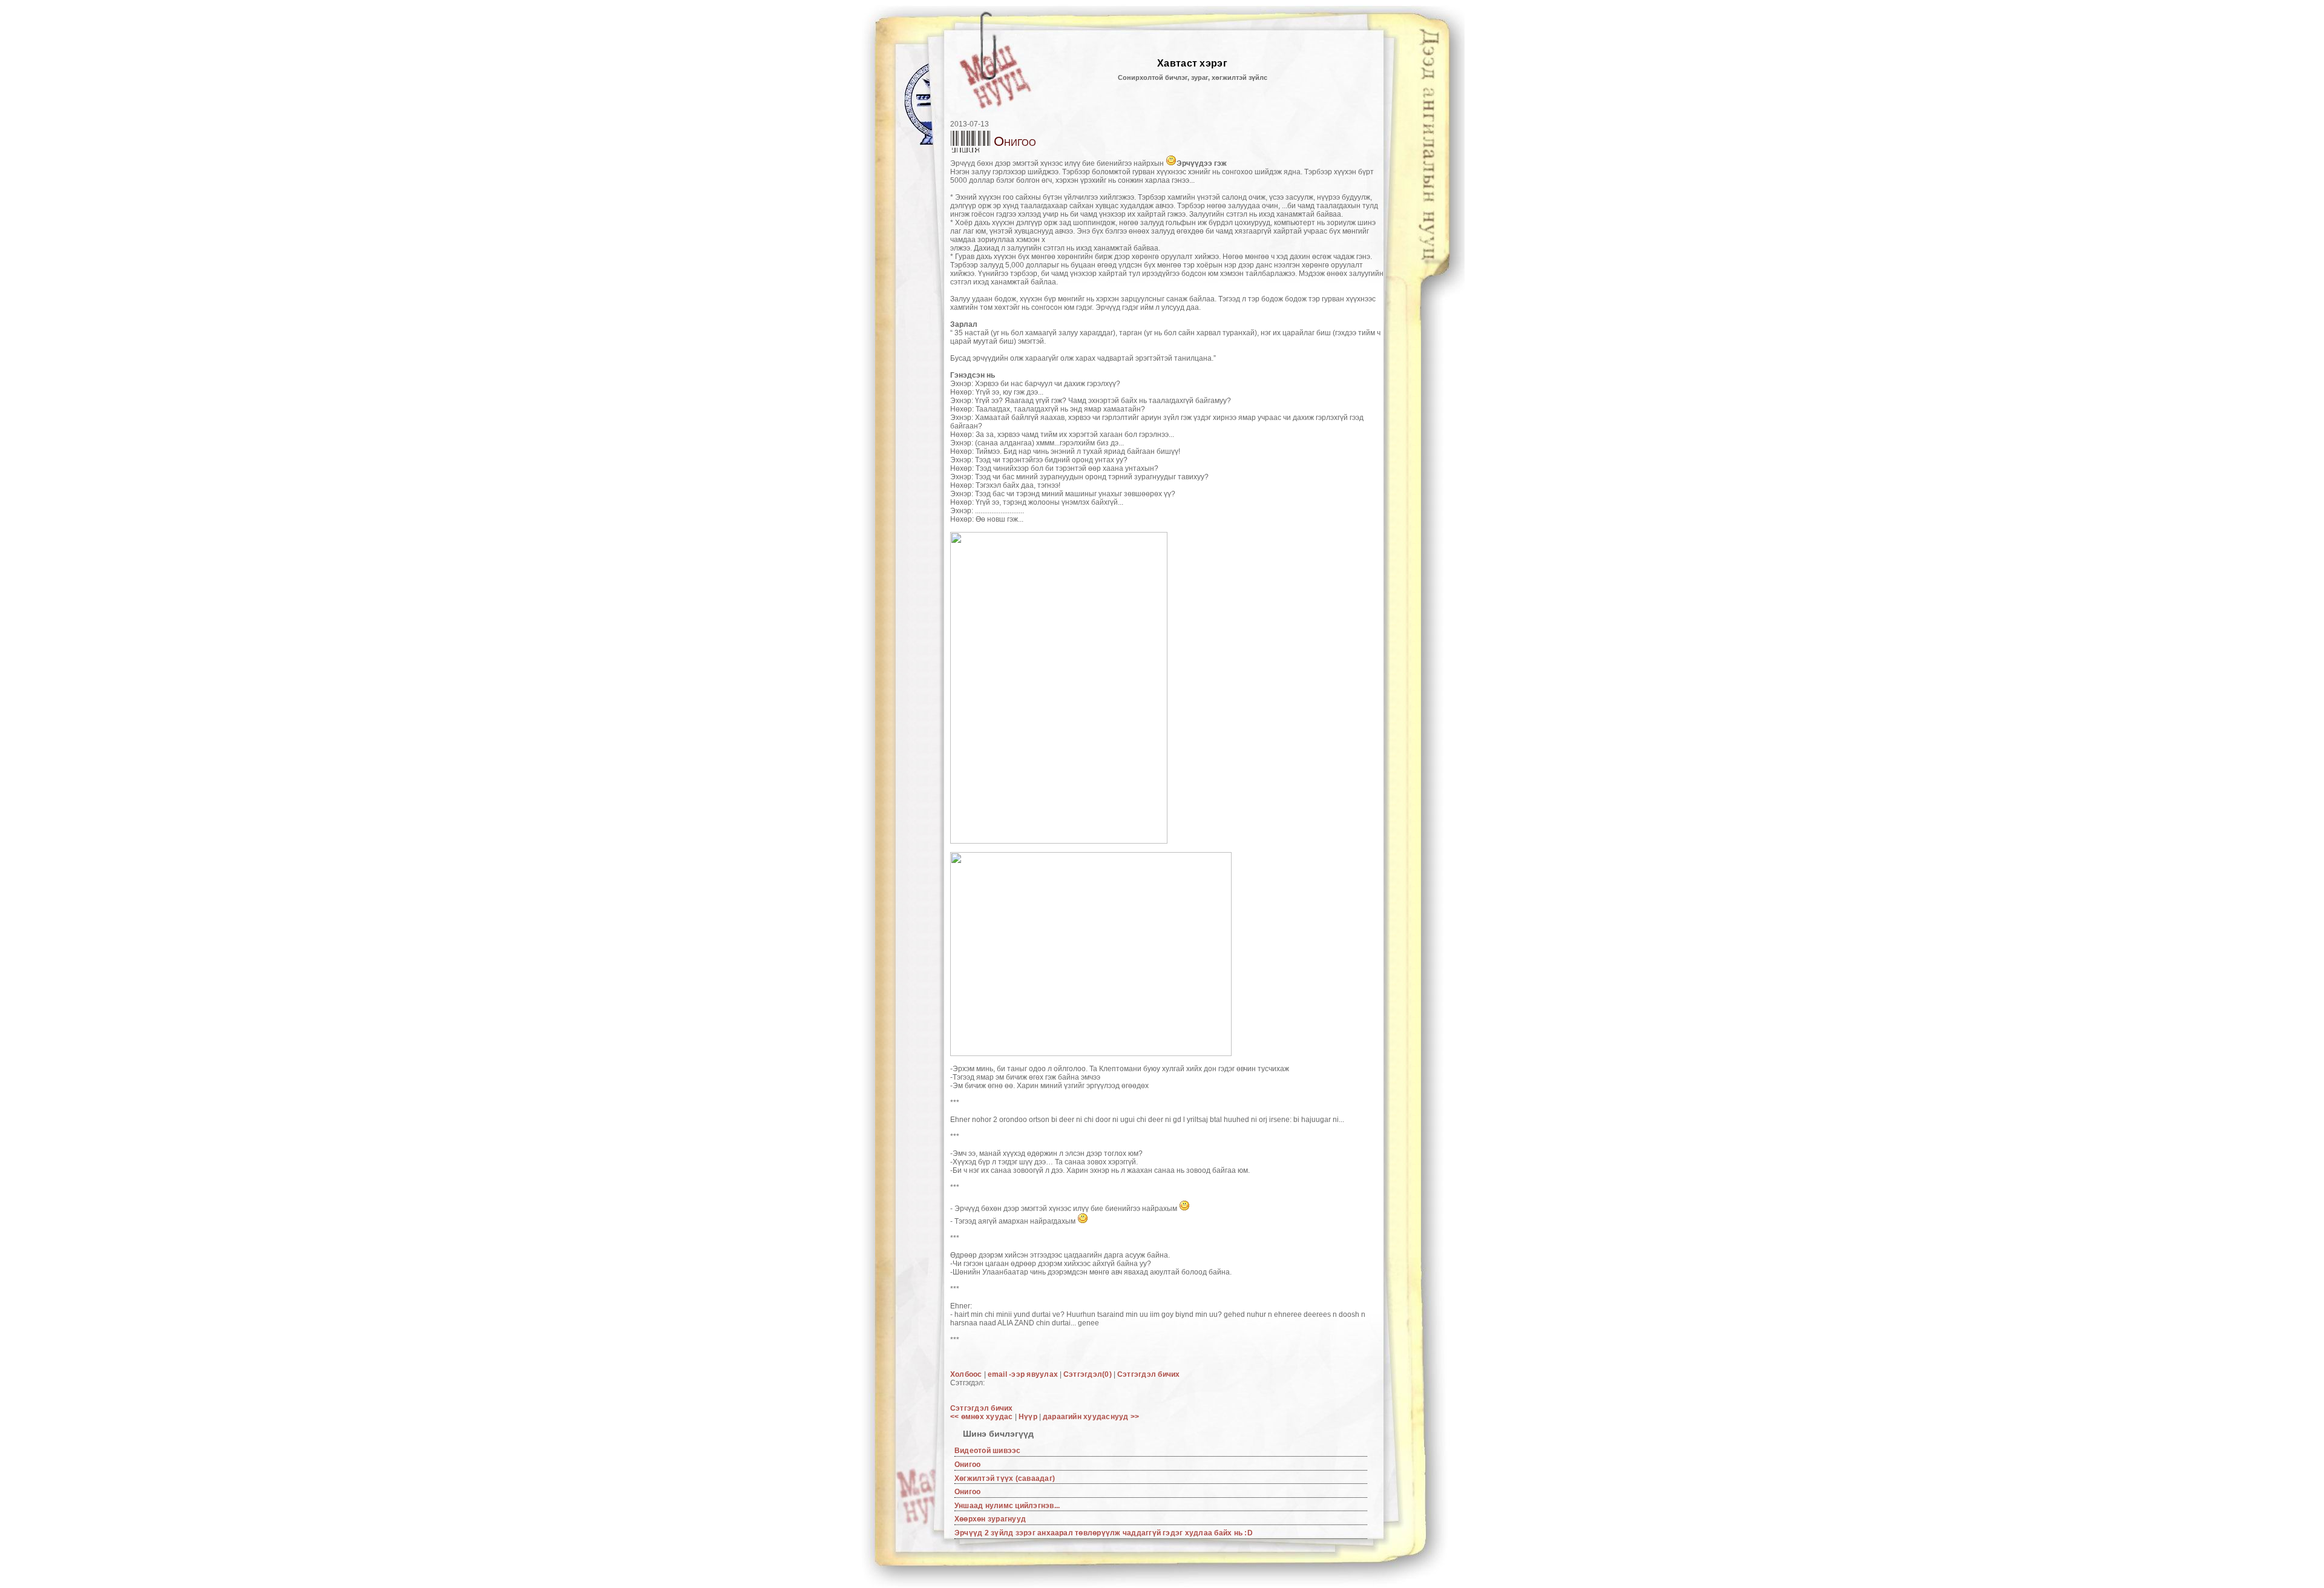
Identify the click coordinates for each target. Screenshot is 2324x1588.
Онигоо (967, 1465)
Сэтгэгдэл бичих (1149, 1374)
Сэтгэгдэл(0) (1088, 1374)
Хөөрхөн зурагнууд (990, 1519)
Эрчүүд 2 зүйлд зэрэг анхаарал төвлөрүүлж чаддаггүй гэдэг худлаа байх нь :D (1104, 1533)
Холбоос (966, 1374)
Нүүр (1028, 1417)
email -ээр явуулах (1023, 1374)
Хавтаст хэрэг (1192, 63)
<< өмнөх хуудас (983, 1417)
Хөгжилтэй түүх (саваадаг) (1005, 1478)
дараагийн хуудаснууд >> (1091, 1417)
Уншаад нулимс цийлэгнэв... (1007, 1506)
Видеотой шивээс (988, 1451)
